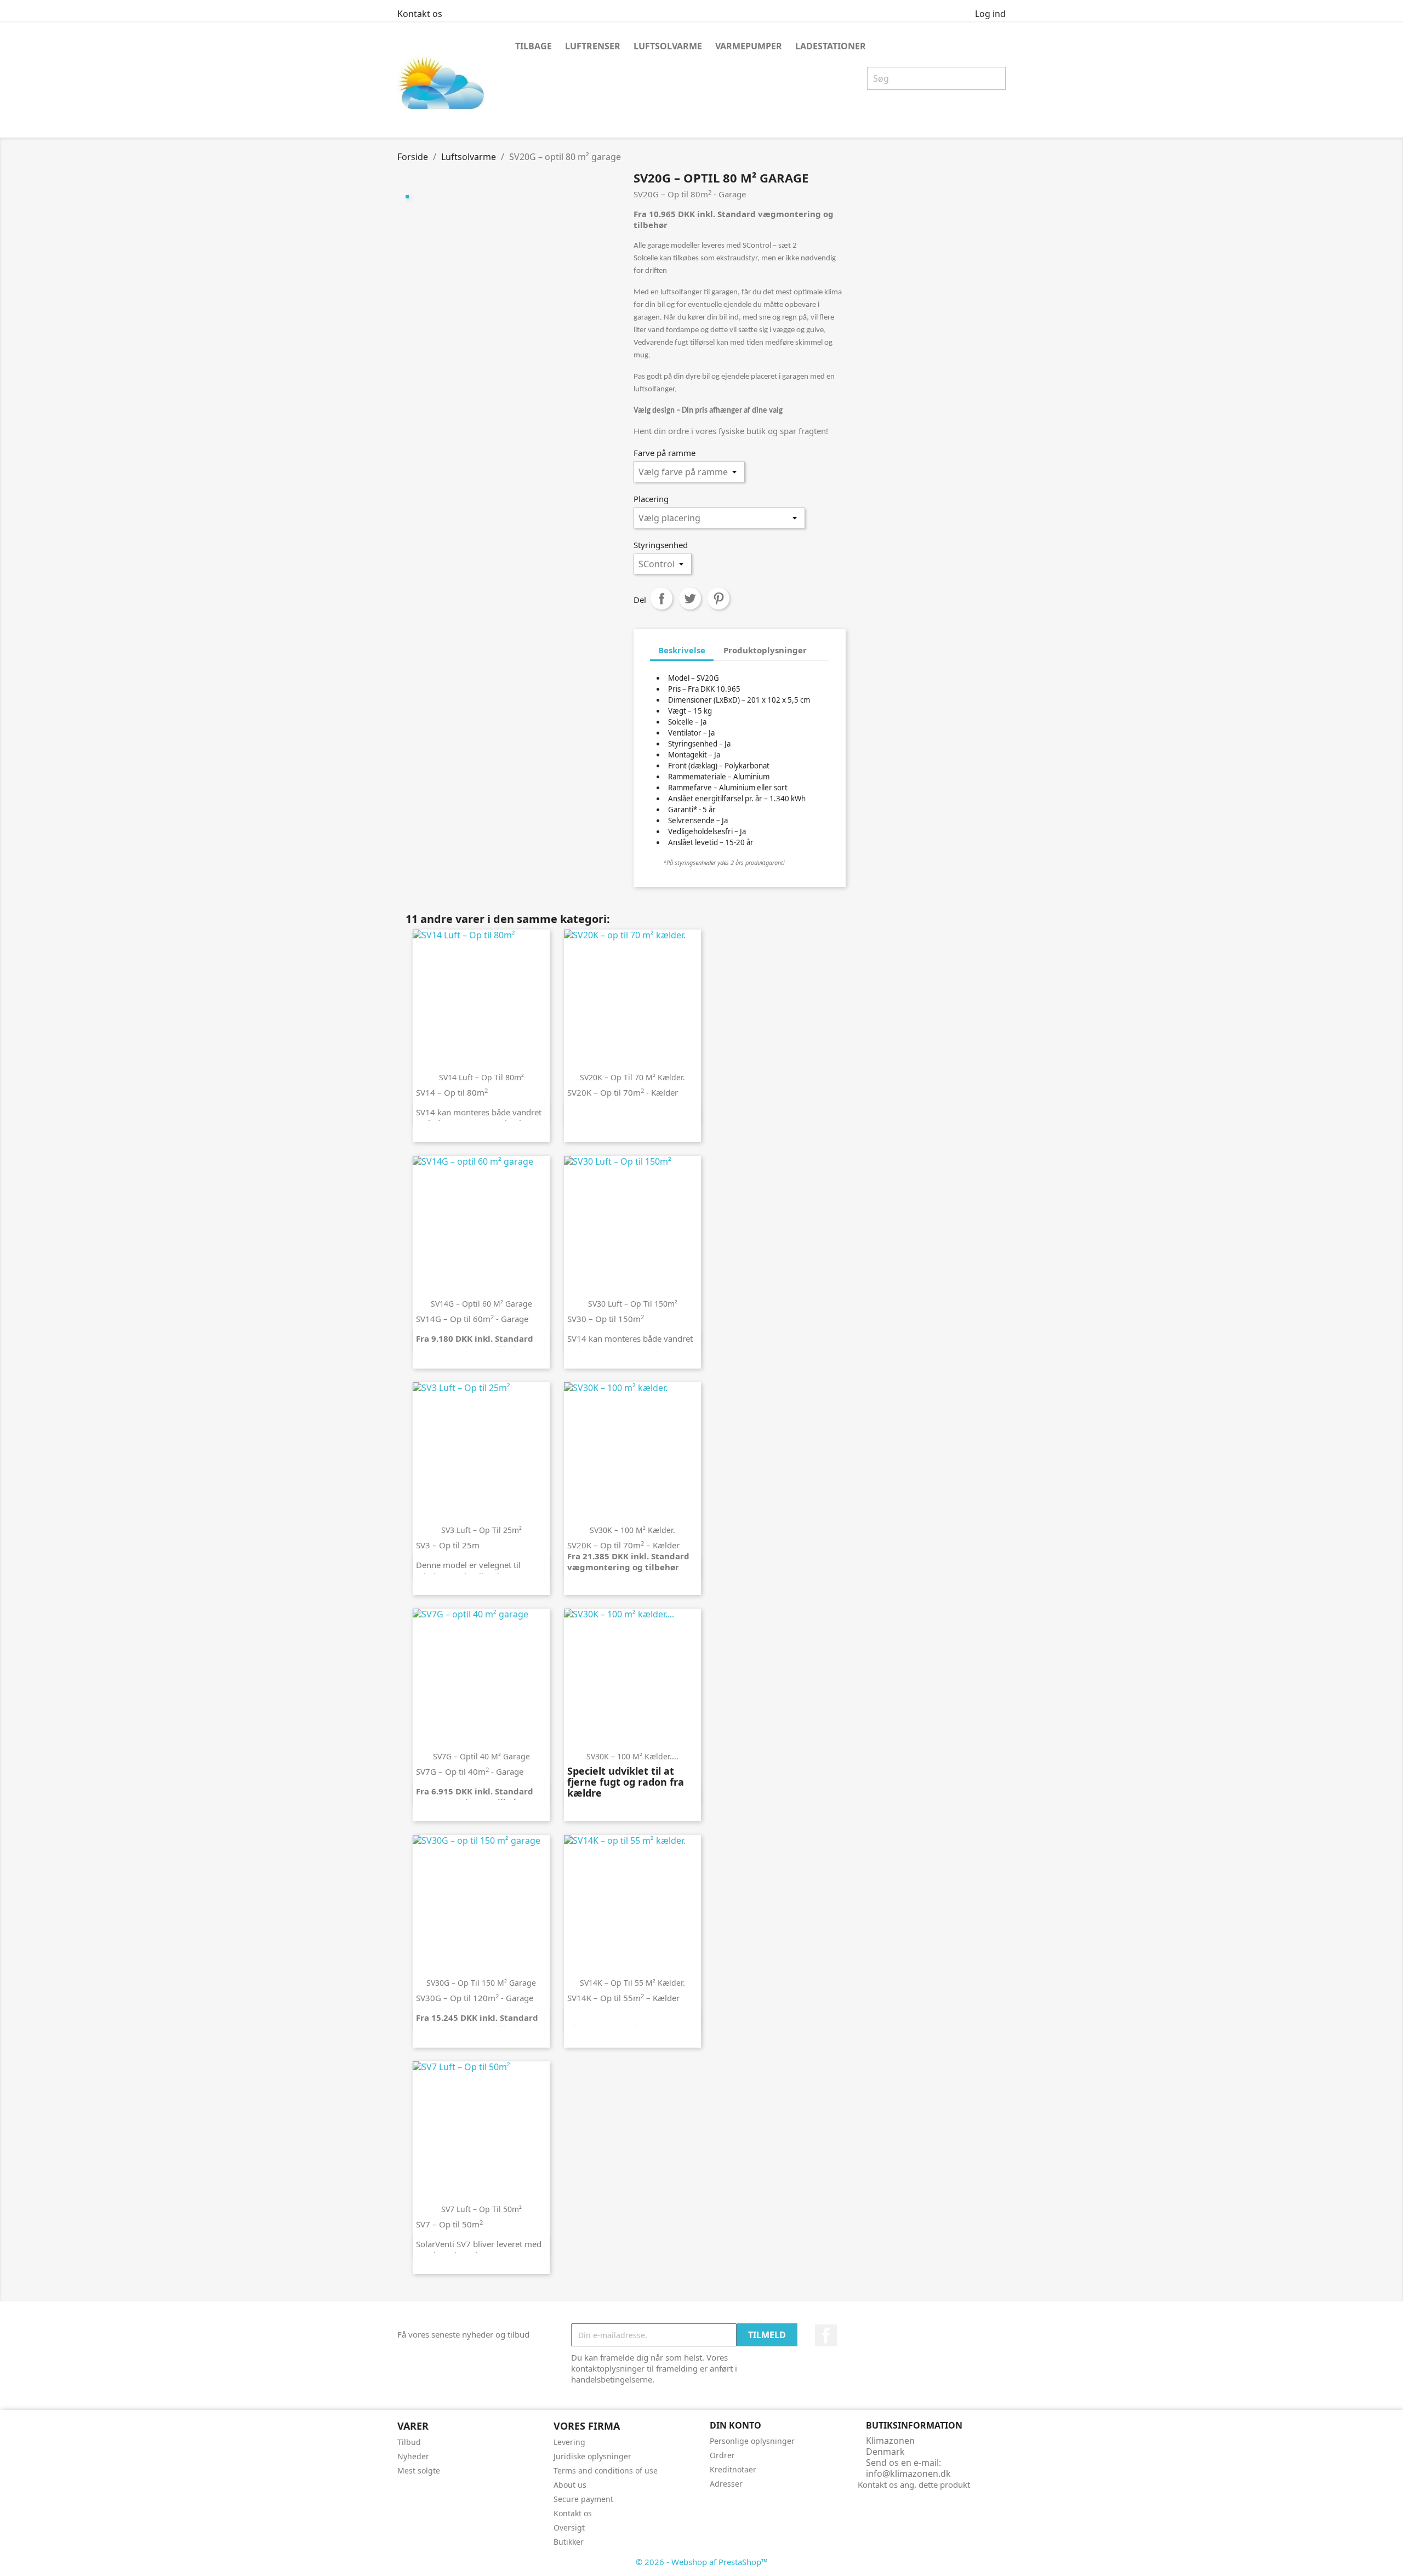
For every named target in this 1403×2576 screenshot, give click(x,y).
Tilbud (409, 2442)
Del (661, 599)
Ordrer (722, 2455)
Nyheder (413, 2456)
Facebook (826, 2335)
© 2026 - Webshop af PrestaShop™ (702, 2562)
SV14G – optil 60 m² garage (481, 1304)
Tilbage (534, 46)
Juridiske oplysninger (592, 2456)
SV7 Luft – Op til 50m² (481, 2209)
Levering (569, 2442)
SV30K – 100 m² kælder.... (632, 1756)
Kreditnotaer (733, 2469)
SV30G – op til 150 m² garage (481, 1983)
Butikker (569, 2542)
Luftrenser (593, 46)
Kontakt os (420, 14)
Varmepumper (749, 46)
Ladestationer (831, 46)
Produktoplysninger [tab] (765, 650)
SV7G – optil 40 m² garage (481, 1756)
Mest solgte (419, 2470)
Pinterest (718, 599)
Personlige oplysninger (752, 2441)
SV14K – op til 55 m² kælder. (632, 1983)
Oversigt (569, 2527)
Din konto (735, 2425)
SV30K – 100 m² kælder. (632, 1530)
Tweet (690, 599)
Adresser (726, 2484)
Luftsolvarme (668, 46)
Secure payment (583, 2499)
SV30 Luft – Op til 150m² (633, 1304)
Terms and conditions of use (606, 2470)
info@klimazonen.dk (908, 2474)
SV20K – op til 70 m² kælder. (632, 1077)
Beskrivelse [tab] (682, 650)
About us (570, 2485)
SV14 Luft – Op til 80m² (481, 1077)
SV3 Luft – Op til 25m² (481, 1530)
